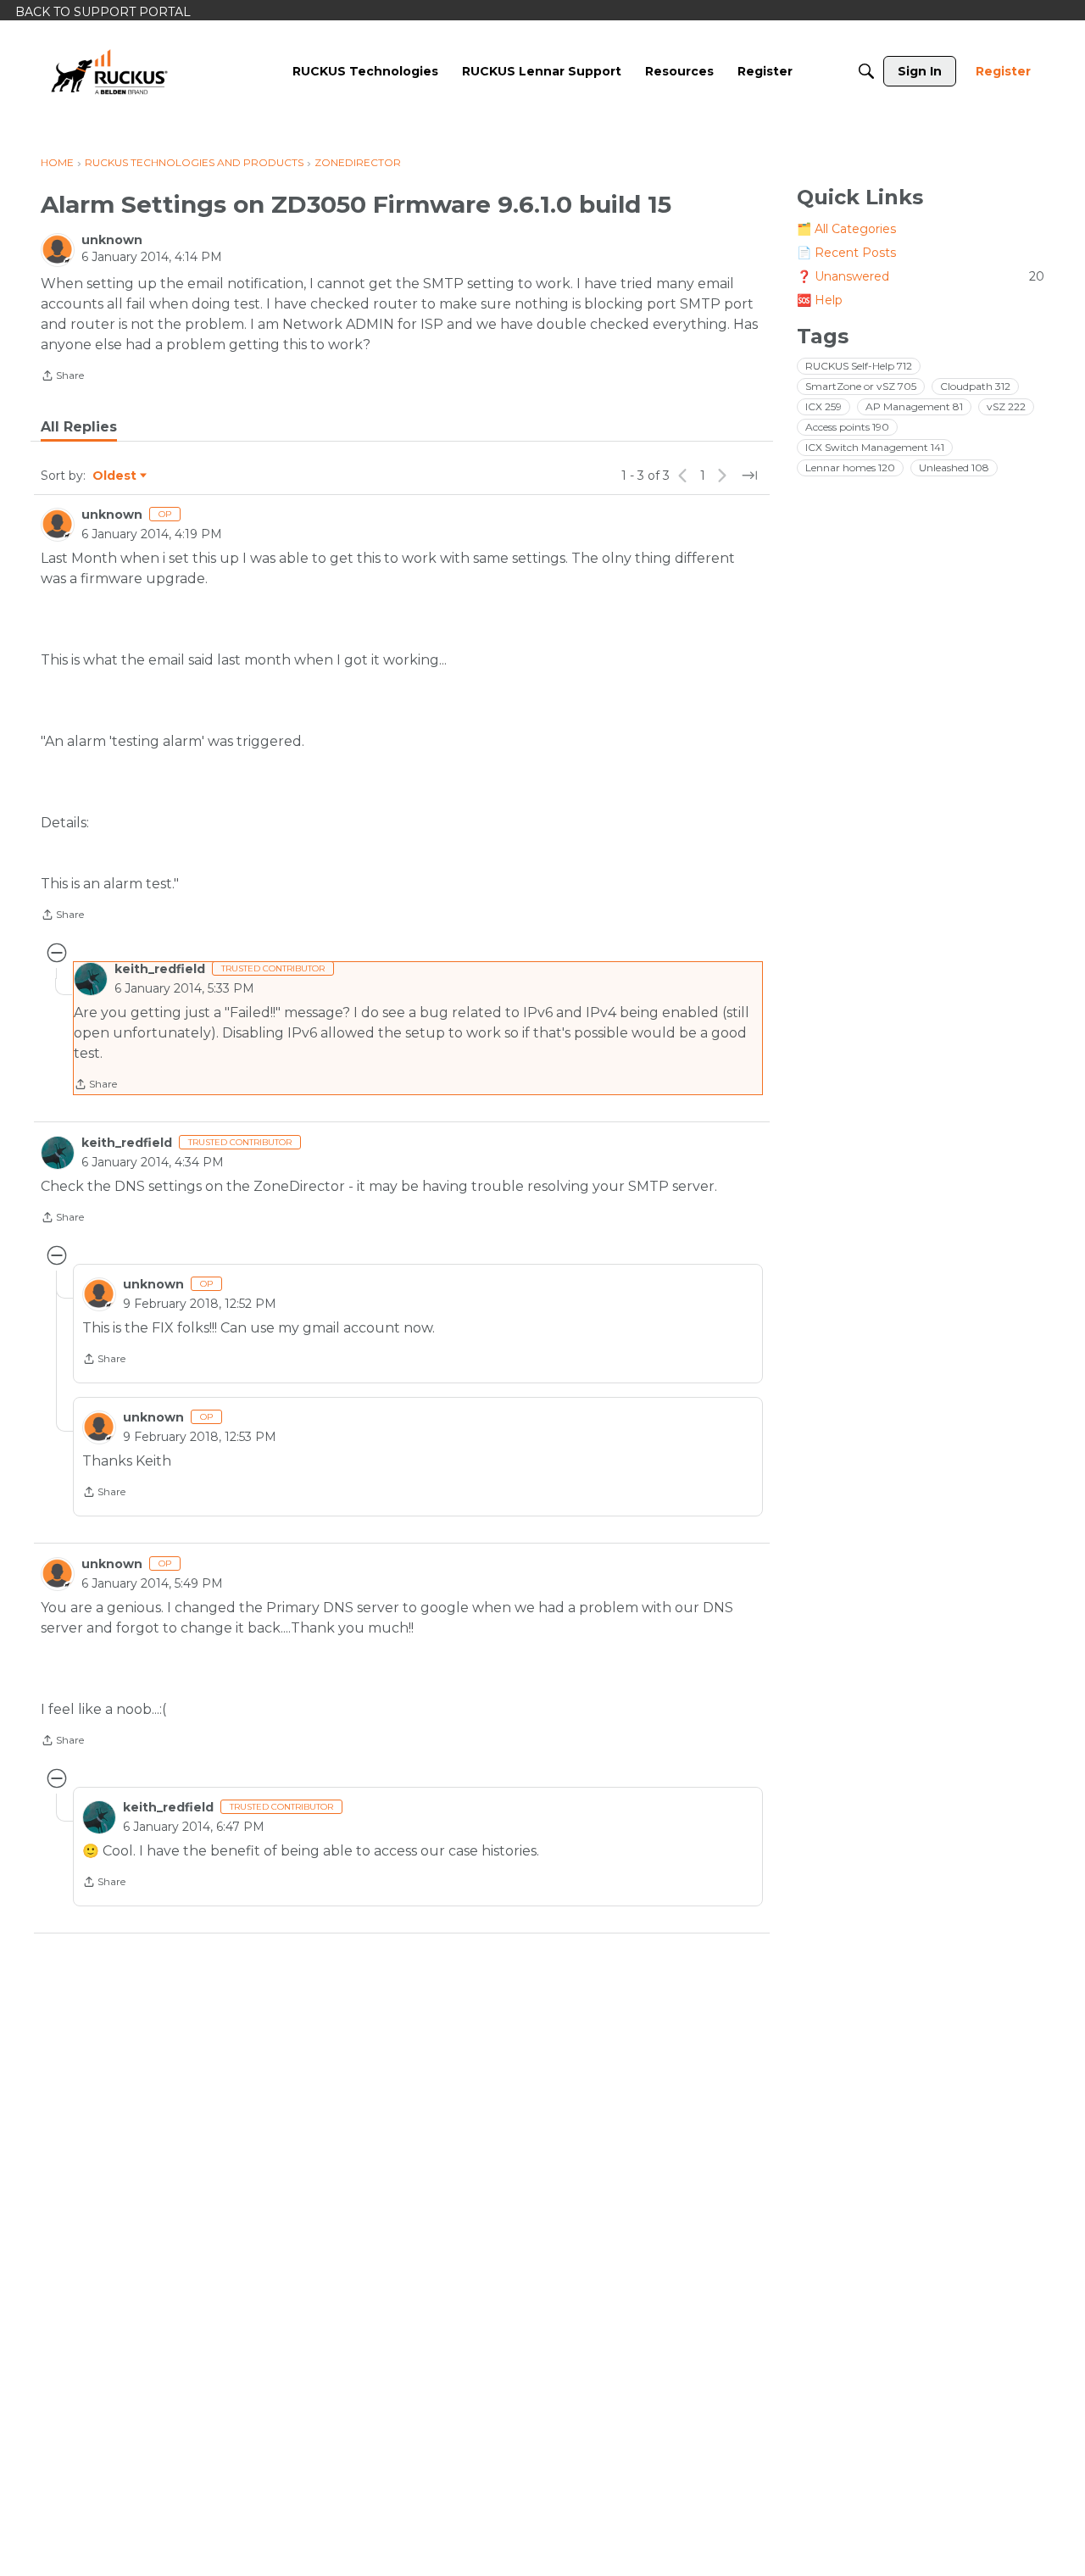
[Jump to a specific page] (749, 476)
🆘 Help (820, 300)
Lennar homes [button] (850, 467)
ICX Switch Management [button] (875, 447)
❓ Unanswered (921, 276)
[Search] (866, 71)
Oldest (115, 476)
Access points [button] (847, 427)
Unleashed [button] (954, 467)
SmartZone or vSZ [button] (861, 386)
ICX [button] (823, 406)
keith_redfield (160, 969)
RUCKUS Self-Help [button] (859, 366)
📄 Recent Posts (846, 253)
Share (62, 377)
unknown (112, 240)
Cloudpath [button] (975, 386)
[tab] (79, 427)
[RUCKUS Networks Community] (109, 71)
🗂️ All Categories (846, 229)
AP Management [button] (914, 406)
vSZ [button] (1006, 406)
